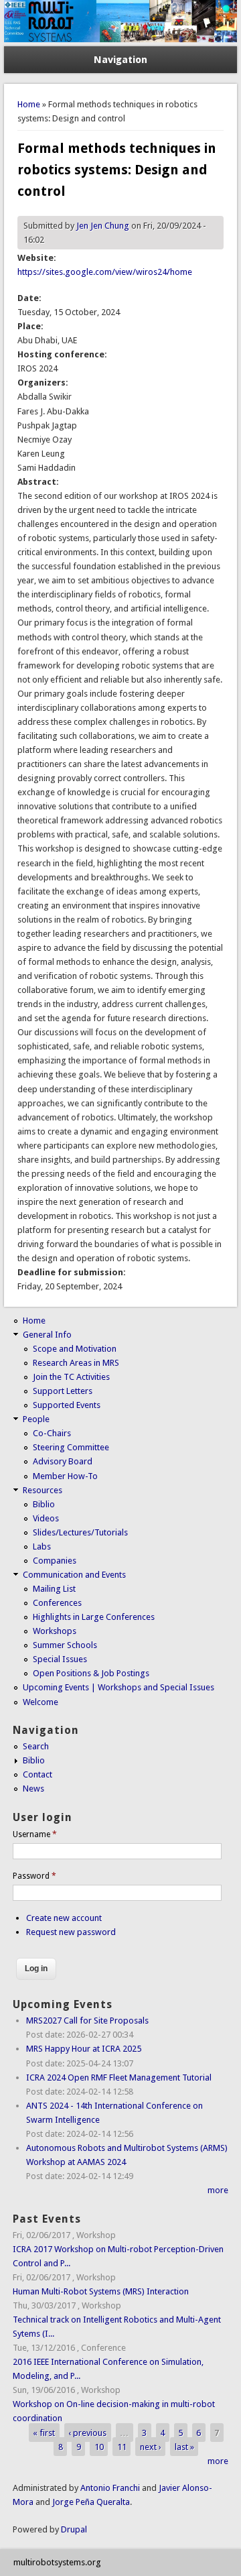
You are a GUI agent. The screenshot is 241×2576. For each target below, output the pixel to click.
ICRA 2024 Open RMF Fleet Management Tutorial (119, 2077)
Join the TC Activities (71, 1377)
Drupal (74, 2529)
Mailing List (54, 1589)
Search (36, 1746)
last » (184, 2447)
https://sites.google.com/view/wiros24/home (105, 272)
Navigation (120, 60)
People (36, 1419)
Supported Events (67, 1405)
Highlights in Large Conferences (94, 1617)
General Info (47, 1335)
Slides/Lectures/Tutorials (80, 1532)
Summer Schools (65, 1645)
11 (122, 2447)
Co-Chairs (52, 1433)
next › (151, 2447)
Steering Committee (71, 1447)
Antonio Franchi (110, 2488)
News (33, 1789)
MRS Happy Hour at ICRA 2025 (84, 2049)
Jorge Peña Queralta (91, 2502)
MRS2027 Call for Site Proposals (87, 2021)
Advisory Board (63, 1461)
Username (35, 1834)
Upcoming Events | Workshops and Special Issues (118, 1687)
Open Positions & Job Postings (91, 1673)
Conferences (57, 1603)
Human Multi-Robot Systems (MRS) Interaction (101, 2291)
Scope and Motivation (75, 1349)
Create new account (64, 1918)
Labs (42, 1546)
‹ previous (87, 2432)
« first (44, 2432)
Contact (37, 1774)
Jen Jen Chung (103, 226)
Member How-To (65, 1476)
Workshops (55, 1631)
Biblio (44, 1504)
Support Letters (63, 1391)
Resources (43, 1490)
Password (34, 1876)
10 (99, 2447)
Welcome (41, 1702)
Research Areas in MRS (76, 1363)
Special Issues (60, 1659)
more (218, 2190)
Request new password (71, 1932)
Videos (46, 1518)
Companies (55, 1561)
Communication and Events (74, 1575)
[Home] (120, 39)
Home (29, 104)
